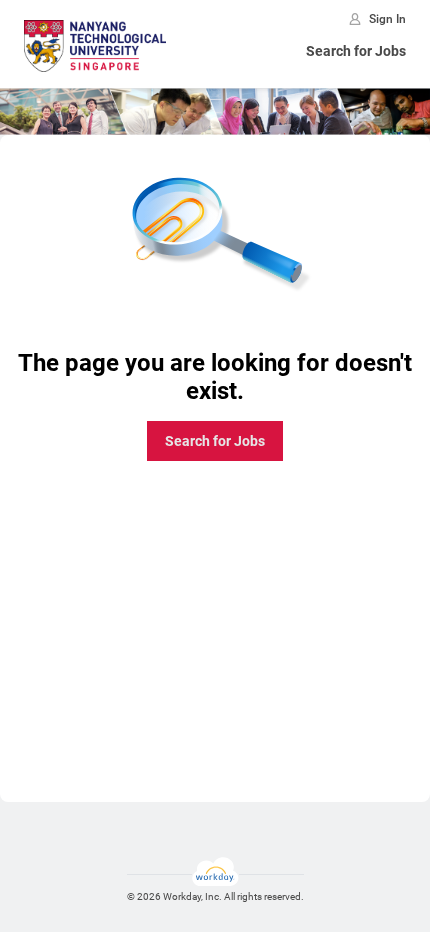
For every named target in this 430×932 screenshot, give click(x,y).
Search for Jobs (356, 51)
